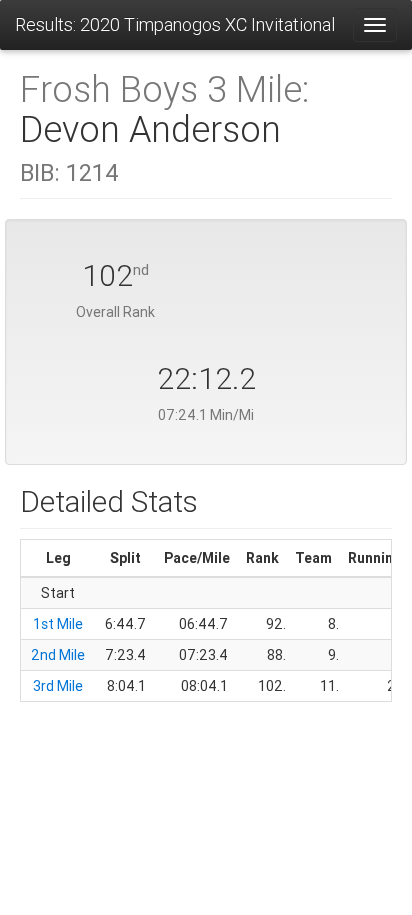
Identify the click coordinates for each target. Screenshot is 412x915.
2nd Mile (58, 655)
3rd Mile (58, 686)
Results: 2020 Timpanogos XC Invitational (175, 24)
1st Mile (58, 624)
